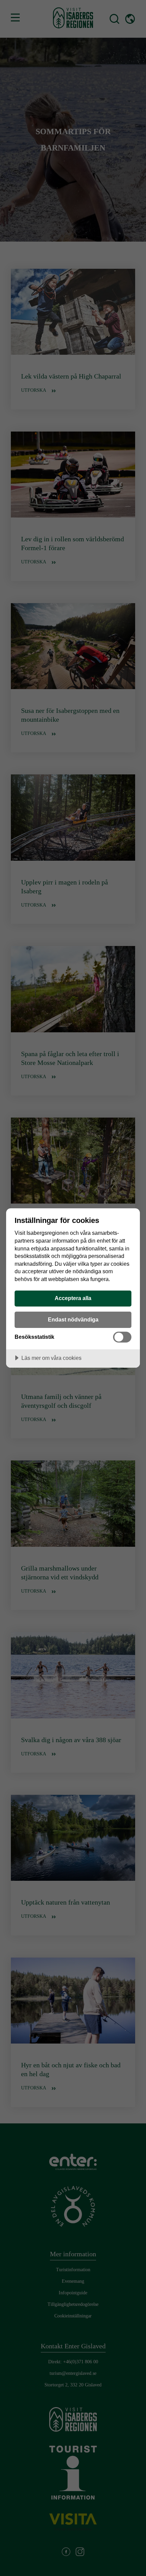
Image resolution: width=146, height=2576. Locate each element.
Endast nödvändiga (73, 1319)
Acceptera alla (73, 1298)
